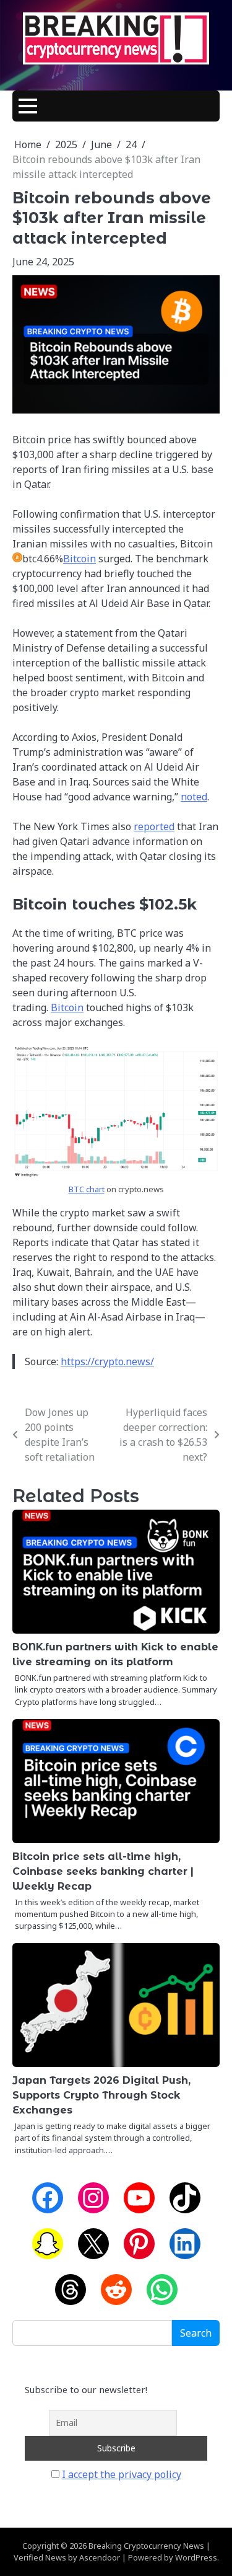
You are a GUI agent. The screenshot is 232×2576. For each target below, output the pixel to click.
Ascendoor (100, 2557)
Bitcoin (79, 559)
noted (194, 797)
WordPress (196, 2557)
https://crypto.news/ (107, 1361)
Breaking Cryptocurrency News (146, 2546)
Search (196, 2333)
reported (154, 826)
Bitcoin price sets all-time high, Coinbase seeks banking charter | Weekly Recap (103, 1871)
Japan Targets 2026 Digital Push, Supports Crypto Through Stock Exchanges (101, 2095)
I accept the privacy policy (122, 2474)
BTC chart (87, 1189)
